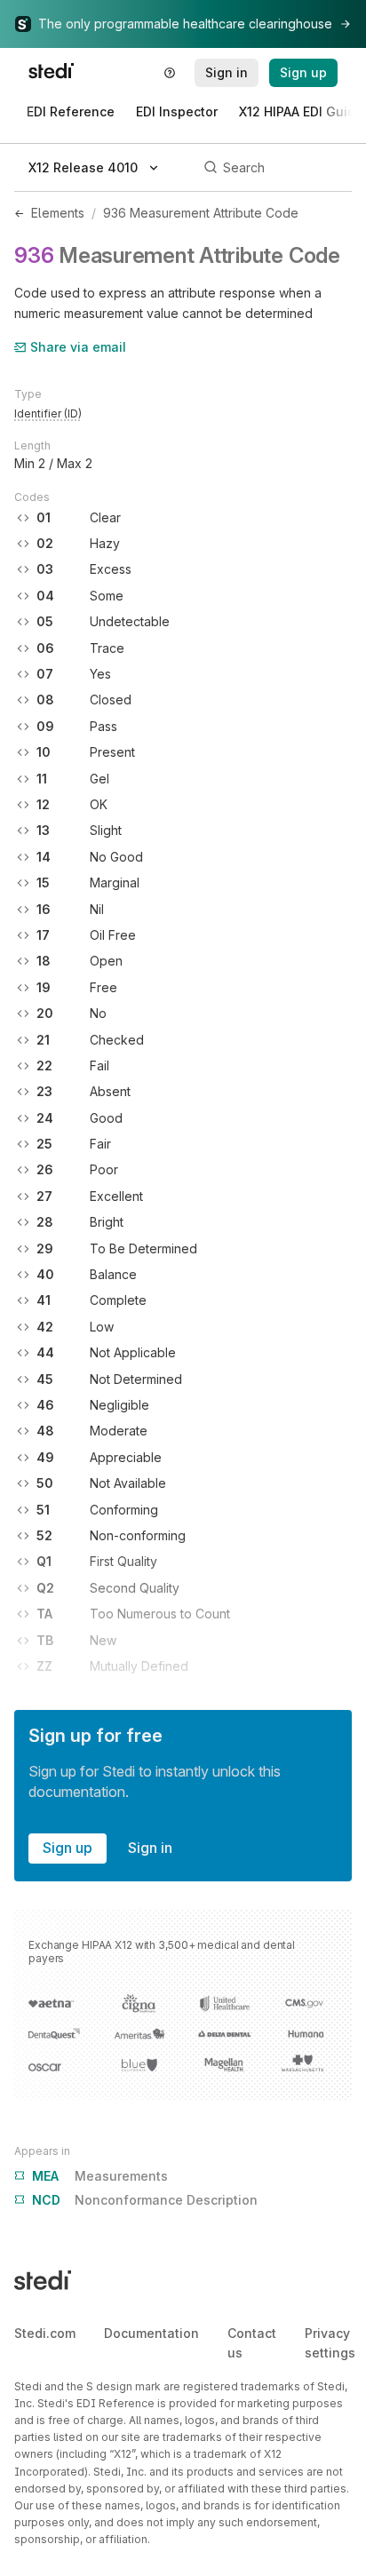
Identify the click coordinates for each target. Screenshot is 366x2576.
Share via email (78, 347)
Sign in (150, 1848)
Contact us (252, 2343)
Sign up (68, 1848)
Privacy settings (330, 2343)
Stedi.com (45, 2333)
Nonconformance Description (145, 2200)
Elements (58, 213)
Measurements (100, 2176)
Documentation (151, 2333)
